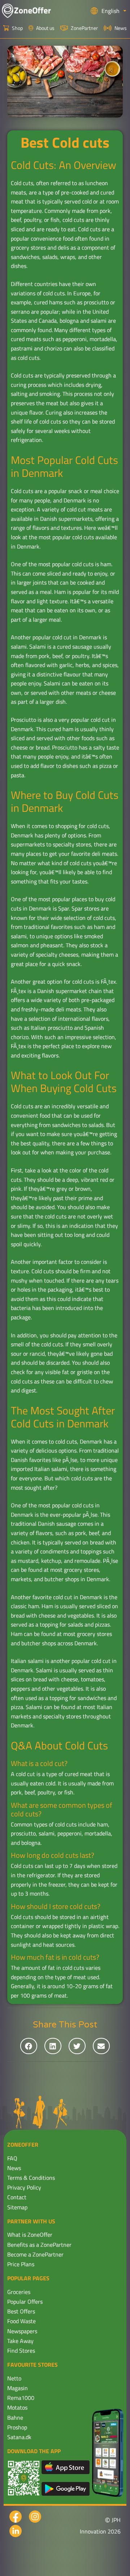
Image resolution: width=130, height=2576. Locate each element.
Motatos (17, 2407)
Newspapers (22, 2331)
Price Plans (21, 2264)
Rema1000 (21, 2398)
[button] (29, 2046)
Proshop (17, 2427)
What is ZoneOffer (30, 2235)
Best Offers (21, 2311)
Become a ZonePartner (35, 2254)
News (14, 2168)
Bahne (15, 2418)
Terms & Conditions (31, 2178)
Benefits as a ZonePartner (39, 2245)
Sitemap (17, 2207)
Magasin (18, 2388)
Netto (14, 2378)
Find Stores (21, 2351)
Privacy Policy (24, 2187)
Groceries (19, 2292)
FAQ (12, 2158)
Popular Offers (25, 2302)
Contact (17, 2197)
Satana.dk (19, 2437)
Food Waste (21, 2321)
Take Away (20, 2341)
